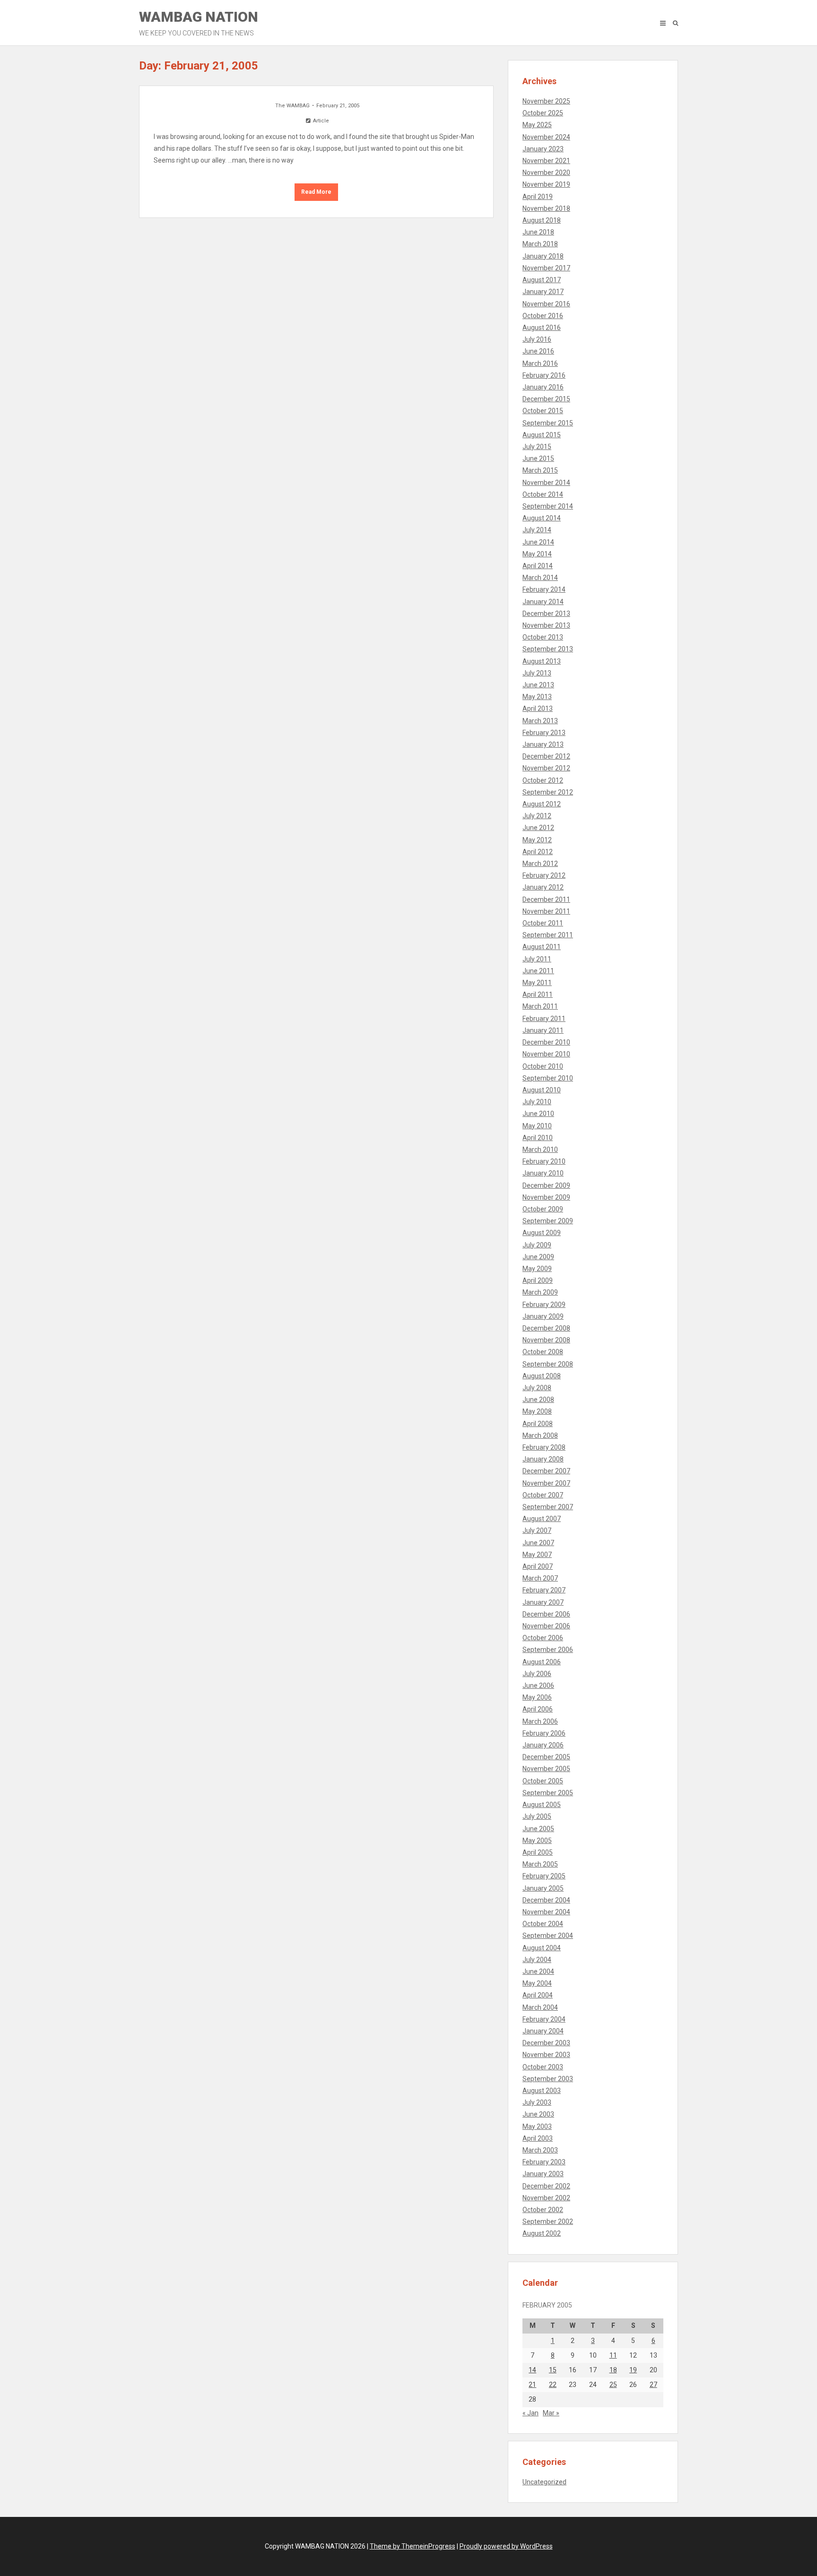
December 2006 (546, 1614)
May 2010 (537, 1126)
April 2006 (538, 1709)
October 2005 (543, 1781)
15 (553, 2370)
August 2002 (542, 2233)
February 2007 (544, 1590)
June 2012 (538, 828)
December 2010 (546, 1042)
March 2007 (540, 1578)
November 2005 (546, 1769)
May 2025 (537, 125)
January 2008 (543, 1459)
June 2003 (538, 2114)
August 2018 (542, 220)
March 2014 (540, 578)
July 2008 (537, 1388)
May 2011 (537, 983)
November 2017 (546, 268)
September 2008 (548, 1364)
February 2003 (544, 2162)
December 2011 (546, 899)
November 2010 (546, 1054)
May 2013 (537, 697)
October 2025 (543, 113)
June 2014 (538, 542)
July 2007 (537, 1530)
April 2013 (538, 709)
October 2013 (543, 637)
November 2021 (546, 161)
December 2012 (546, 756)
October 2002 (543, 2210)
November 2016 (546, 304)
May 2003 (537, 2126)
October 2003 (543, 2067)
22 (553, 2385)
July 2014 (537, 530)
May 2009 (537, 1269)
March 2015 (540, 470)
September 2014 (548, 506)
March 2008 (540, 1435)
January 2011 (543, 1030)
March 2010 (540, 1150)
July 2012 (537, 816)
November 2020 (546, 173)
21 (532, 2385)
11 (613, 2355)
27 (653, 2385)
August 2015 (542, 435)
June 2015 (538, 458)
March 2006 (540, 1721)
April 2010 (538, 1138)
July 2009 (537, 1245)
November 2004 (546, 1912)
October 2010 (543, 1066)
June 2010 (538, 1114)
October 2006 (543, 1638)
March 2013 (540, 721)
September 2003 (548, 2079)
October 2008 (543, 1352)
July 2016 (537, 339)
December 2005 (546, 1757)
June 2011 (538, 971)
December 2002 (546, 2186)
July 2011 (537, 959)
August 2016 (542, 328)
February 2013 (544, 733)
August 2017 (542, 280)
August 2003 (542, 2091)
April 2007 (538, 1566)
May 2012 (537, 840)
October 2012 (543, 780)
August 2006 (542, 1662)
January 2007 (543, 1602)
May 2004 (537, 1983)
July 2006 (537, 1674)
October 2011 (543, 923)
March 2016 (540, 363)
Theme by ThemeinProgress (413, 2546)
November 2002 (546, 2198)
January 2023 (543, 149)
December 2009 (546, 1185)
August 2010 (542, 1090)
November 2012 (546, 768)
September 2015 (548, 423)
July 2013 (537, 673)
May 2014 (537, 554)
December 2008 (546, 1328)
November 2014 (546, 483)
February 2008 (544, 1447)
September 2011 (548, 935)
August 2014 (542, 518)
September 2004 (548, 1936)
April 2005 (538, 1852)
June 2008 (538, 1400)
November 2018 (546, 208)
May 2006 (537, 1697)
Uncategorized (544, 2482)
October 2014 (543, 494)
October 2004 (543, 1924)
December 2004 (546, 1900)
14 (532, 2370)
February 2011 (544, 1019)
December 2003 (546, 2043)
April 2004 (538, 1995)
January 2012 (543, 887)
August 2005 (542, 1805)
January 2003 (543, 2174)
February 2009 (544, 1305)
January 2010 (543, 1173)
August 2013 (542, 661)
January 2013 (543, 744)
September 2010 (548, 1078)
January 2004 (543, 2031)
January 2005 (543, 1888)
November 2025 (546, 101)
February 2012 (544, 875)
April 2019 (538, 197)
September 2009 (548, 1221)
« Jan (530, 2413)
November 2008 (546, 1340)
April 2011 (538, 994)
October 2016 (543, 316)
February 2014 (544, 589)
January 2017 (543, 292)
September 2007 (548, 1507)
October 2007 (543, 1495)
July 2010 (537, 1102)
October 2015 (543, 411)
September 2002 (548, 2222)
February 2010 (544, 1161)
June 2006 (538, 1686)
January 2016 (543, 387)
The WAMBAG (292, 106)
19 (633, 2370)
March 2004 (540, 2007)
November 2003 (546, 2055)
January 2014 (543, 602)
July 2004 (537, 1960)
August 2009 (542, 1233)
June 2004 (538, 1971)
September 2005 (548, 1793)
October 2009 (543, 1209)
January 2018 (543, 256)
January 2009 (543, 1316)
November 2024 (546, 137)
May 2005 (537, 1841)
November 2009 (546, 1197)
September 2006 (548, 1650)
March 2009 (540, 1292)
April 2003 (538, 2138)
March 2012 (540, 864)
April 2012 (538, 852)
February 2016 (544, 375)
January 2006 (543, 1745)
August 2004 (542, 1948)
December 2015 (546, 399)
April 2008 (538, 1424)
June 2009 (538, 1257)
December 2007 (546, 1471)
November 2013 (546, 625)
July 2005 (537, 1816)
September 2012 (548, 792)
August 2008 (542, 1376)
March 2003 (540, 2150)
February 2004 (544, 2019)
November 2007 (546, 1483)
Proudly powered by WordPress (506, 2546)
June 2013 (538, 685)
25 (613, 2385)
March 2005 (540, 1864)
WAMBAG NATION (199, 23)
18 (613, 2370)
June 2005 (538, 1829)
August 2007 (542, 1519)
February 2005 (544, 1876)
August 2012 (542, 804)
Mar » (551, 2413)
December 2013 (546, 614)
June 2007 (538, 1543)
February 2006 (544, 1733)
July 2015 (537, 447)
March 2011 (540, 1006)
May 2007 (537, 1555)
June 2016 (538, 351)
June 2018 (538, 232)
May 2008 (537, 1411)
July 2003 (537, 2102)
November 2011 (546, 911)
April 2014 (538, 566)
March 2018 (540, 244)
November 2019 (546, 184)
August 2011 (542, 947)
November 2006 (546, 1626)
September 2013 (548, 649)
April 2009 (538, 1280)
